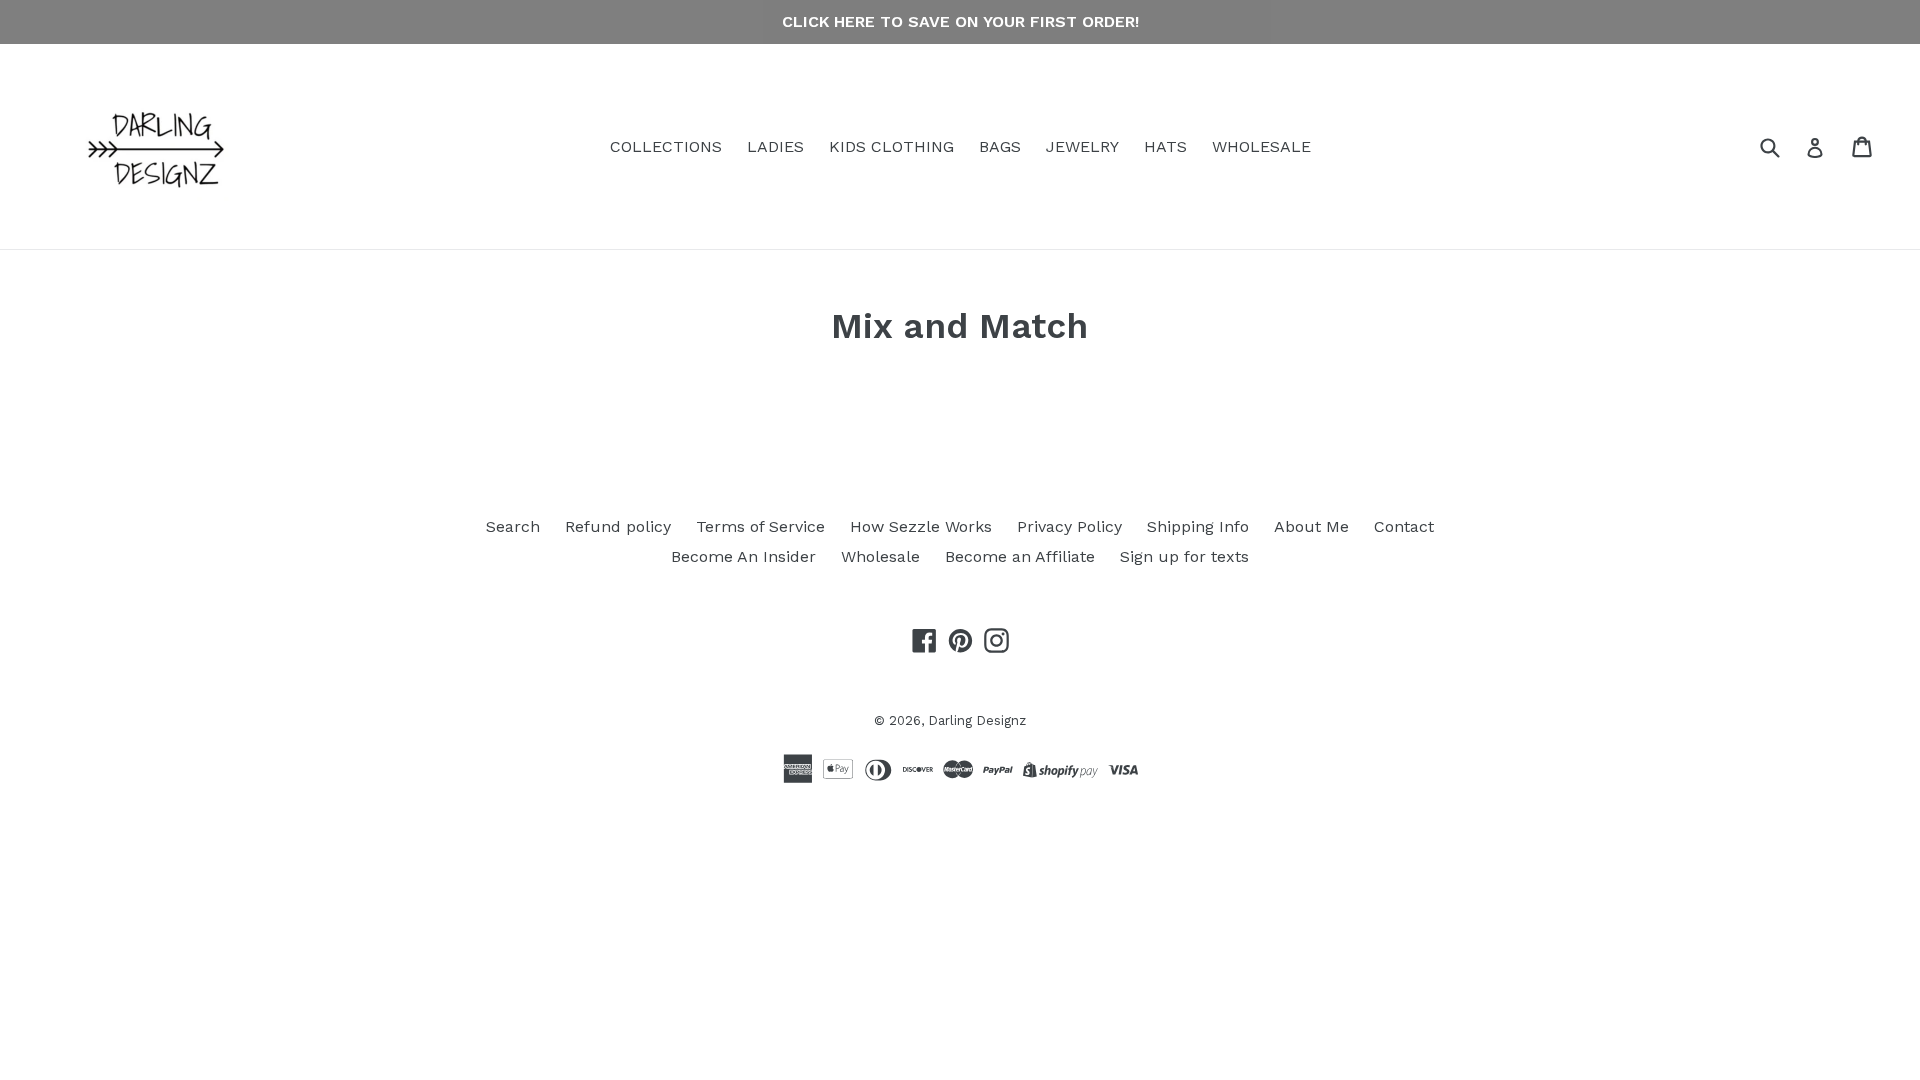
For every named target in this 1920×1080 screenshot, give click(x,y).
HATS (1165, 146)
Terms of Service (760, 526)
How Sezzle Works (921, 526)
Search (513, 526)
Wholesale (880, 556)
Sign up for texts (1184, 556)
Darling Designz (977, 720)
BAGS (1000, 146)
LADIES (775, 146)
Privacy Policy (1069, 526)
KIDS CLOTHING (891, 146)
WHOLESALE (1261, 146)
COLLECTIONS (666, 146)
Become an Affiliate (1020, 556)
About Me (1311, 526)
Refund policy (618, 526)
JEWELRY (1082, 146)
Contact (1404, 526)
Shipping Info (1198, 526)
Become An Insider (743, 556)
